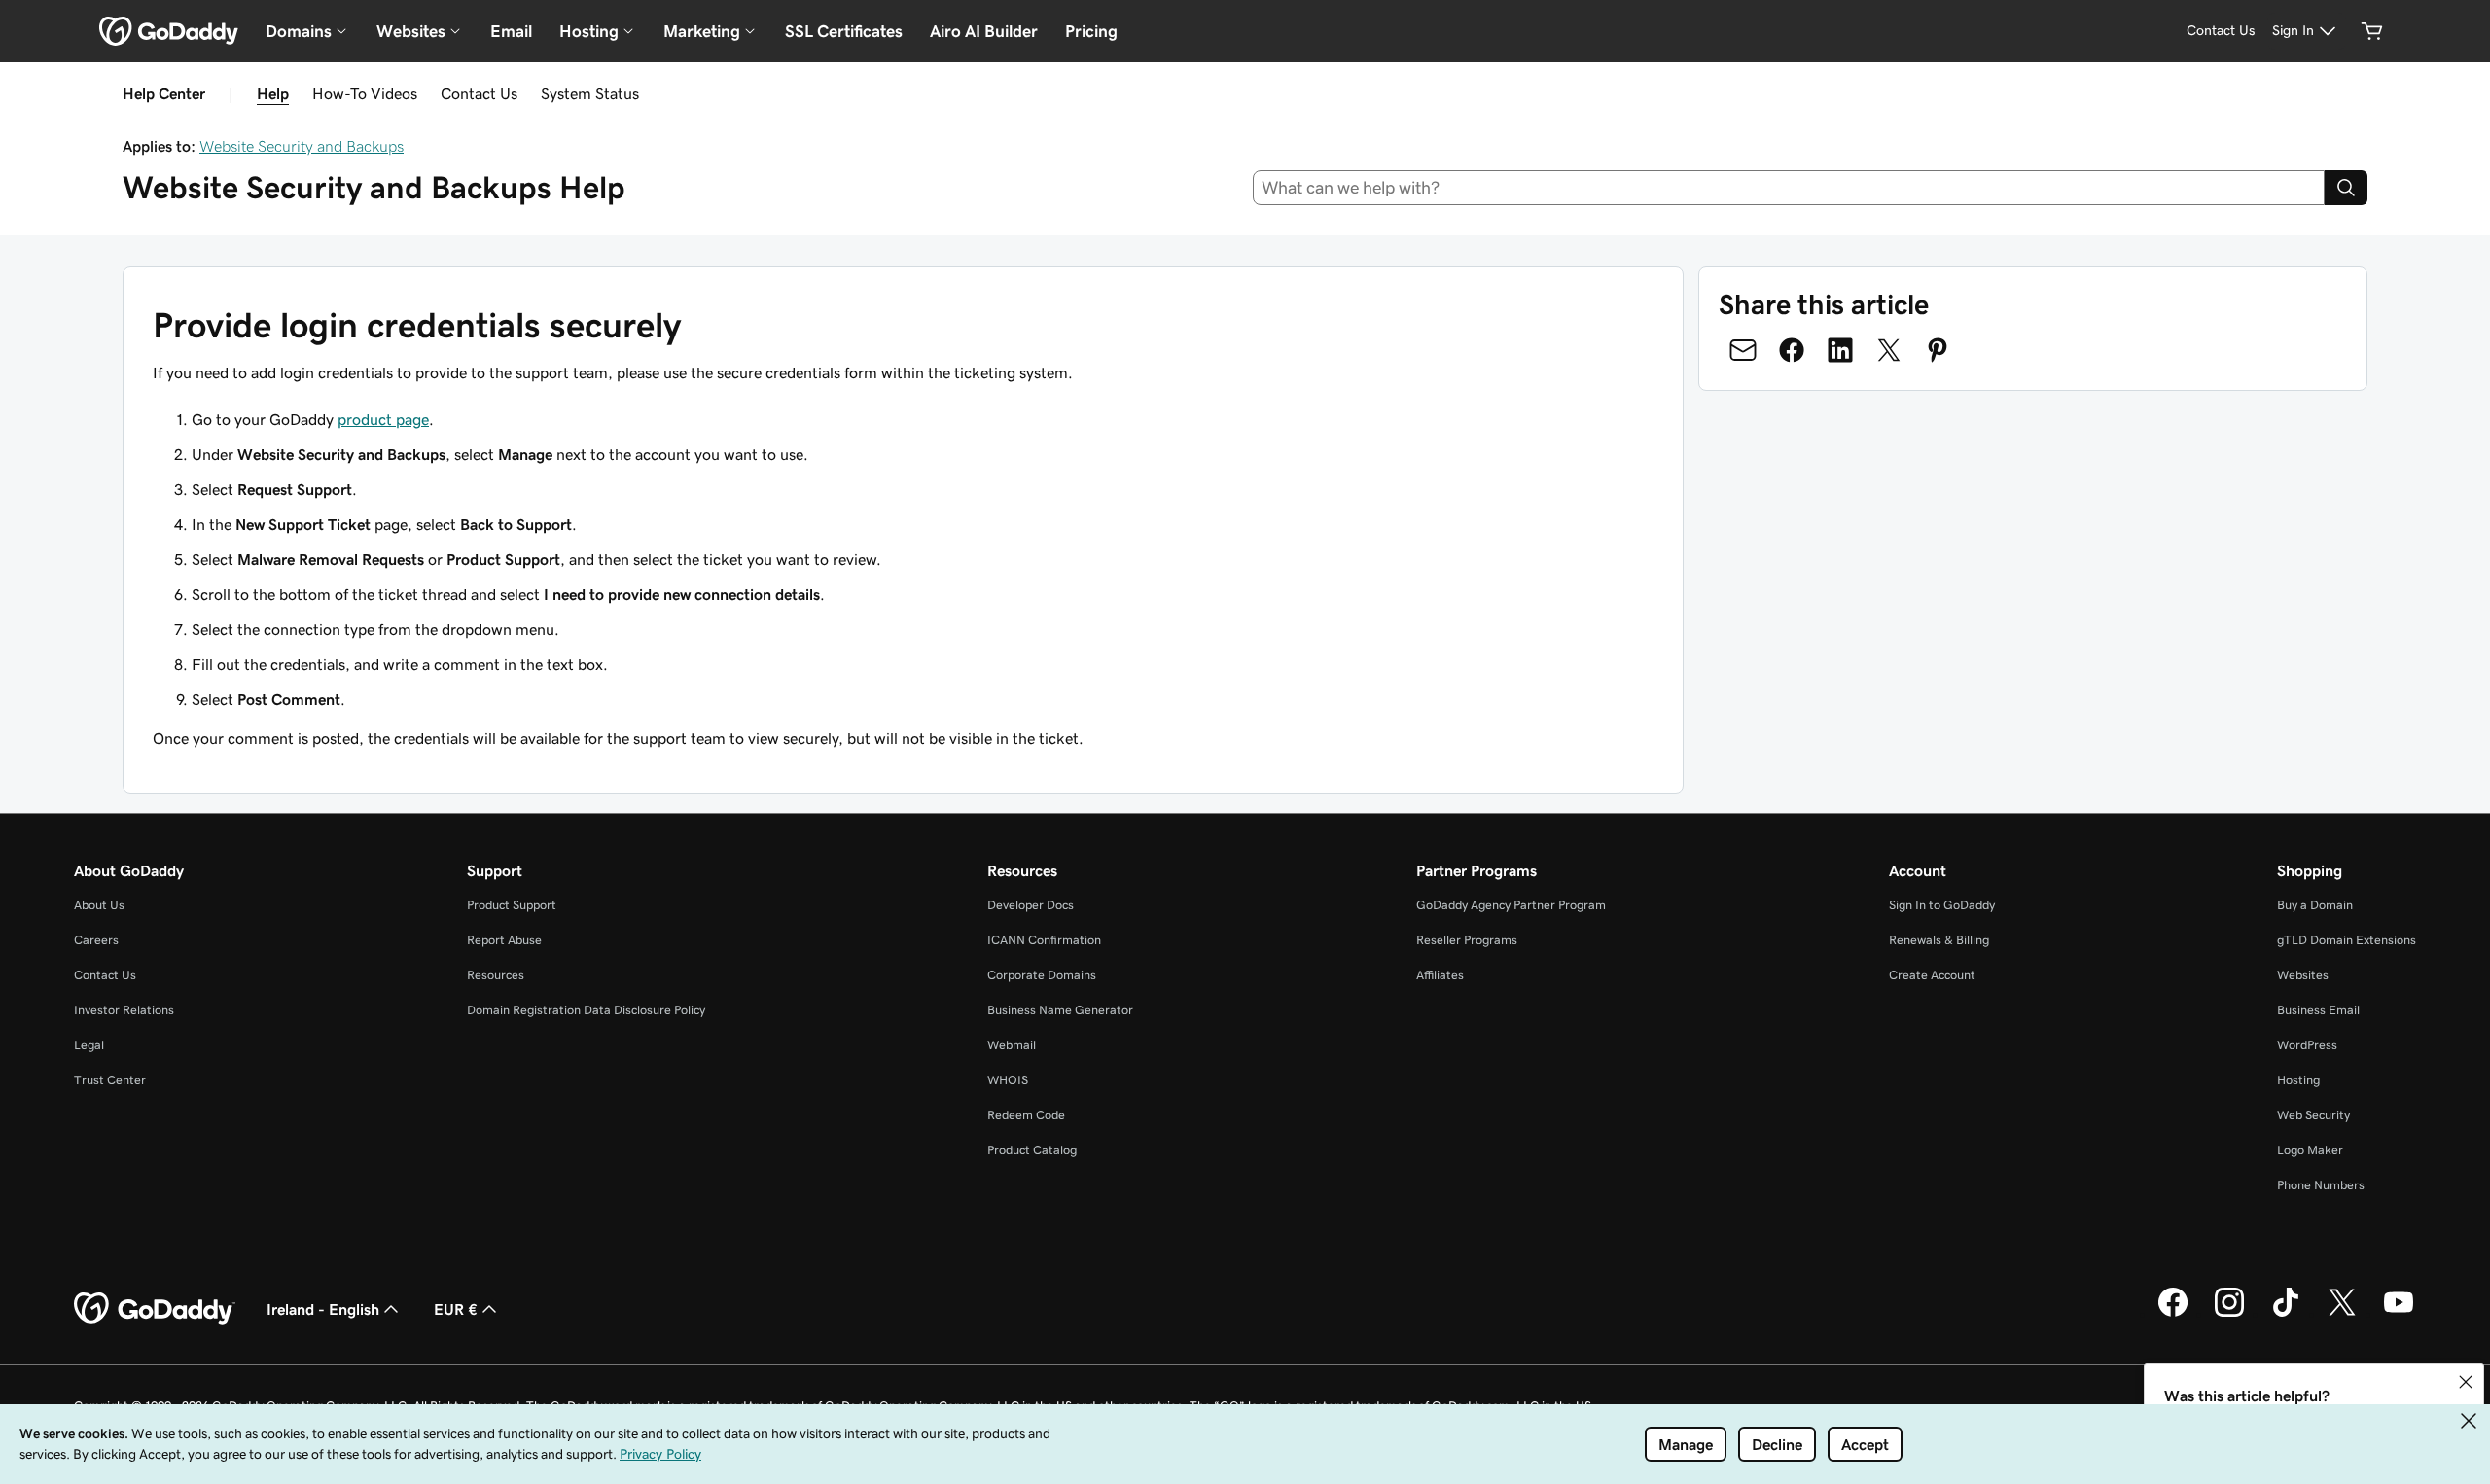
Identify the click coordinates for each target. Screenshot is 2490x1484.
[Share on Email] (1743, 350)
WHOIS (1008, 1080)
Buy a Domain (2315, 905)
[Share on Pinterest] (1938, 350)
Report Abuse (504, 940)
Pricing (1091, 31)
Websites (2303, 975)
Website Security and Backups (302, 146)
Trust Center (110, 1080)
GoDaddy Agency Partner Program (1511, 905)
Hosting (2298, 1080)
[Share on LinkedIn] (1840, 350)
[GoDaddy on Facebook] (2173, 1314)
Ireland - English (323, 1309)
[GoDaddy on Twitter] (2342, 1314)
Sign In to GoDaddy (1942, 905)
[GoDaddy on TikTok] (2286, 1314)
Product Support (512, 905)
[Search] (2346, 188)
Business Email (2318, 1010)
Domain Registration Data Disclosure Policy (586, 1010)
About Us (99, 905)
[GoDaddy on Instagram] (2229, 1314)
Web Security (2313, 1115)
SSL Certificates (844, 31)
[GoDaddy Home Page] (155, 1309)
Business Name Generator (1060, 1010)
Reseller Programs (1467, 940)
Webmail (1012, 1045)
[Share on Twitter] (1889, 350)
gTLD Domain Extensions (2347, 940)
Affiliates (1440, 975)
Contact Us (479, 93)
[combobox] (1789, 188)
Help (273, 93)
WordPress (2307, 1045)
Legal (89, 1045)
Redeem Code (1026, 1115)
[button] (2466, 1382)
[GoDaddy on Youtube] (2399, 1314)
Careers (96, 940)
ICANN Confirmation (1044, 940)
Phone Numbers (2321, 1185)
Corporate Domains (1042, 975)
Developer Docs (1031, 905)
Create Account (1932, 975)
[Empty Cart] (2372, 31)
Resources (496, 975)
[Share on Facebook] (1792, 350)
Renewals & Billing (1939, 940)
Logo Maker (2310, 1150)
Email (511, 31)
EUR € (456, 1309)
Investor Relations (124, 1010)
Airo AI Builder (984, 31)
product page (383, 419)
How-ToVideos (365, 93)
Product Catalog (1032, 1150)
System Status (590, 93)
